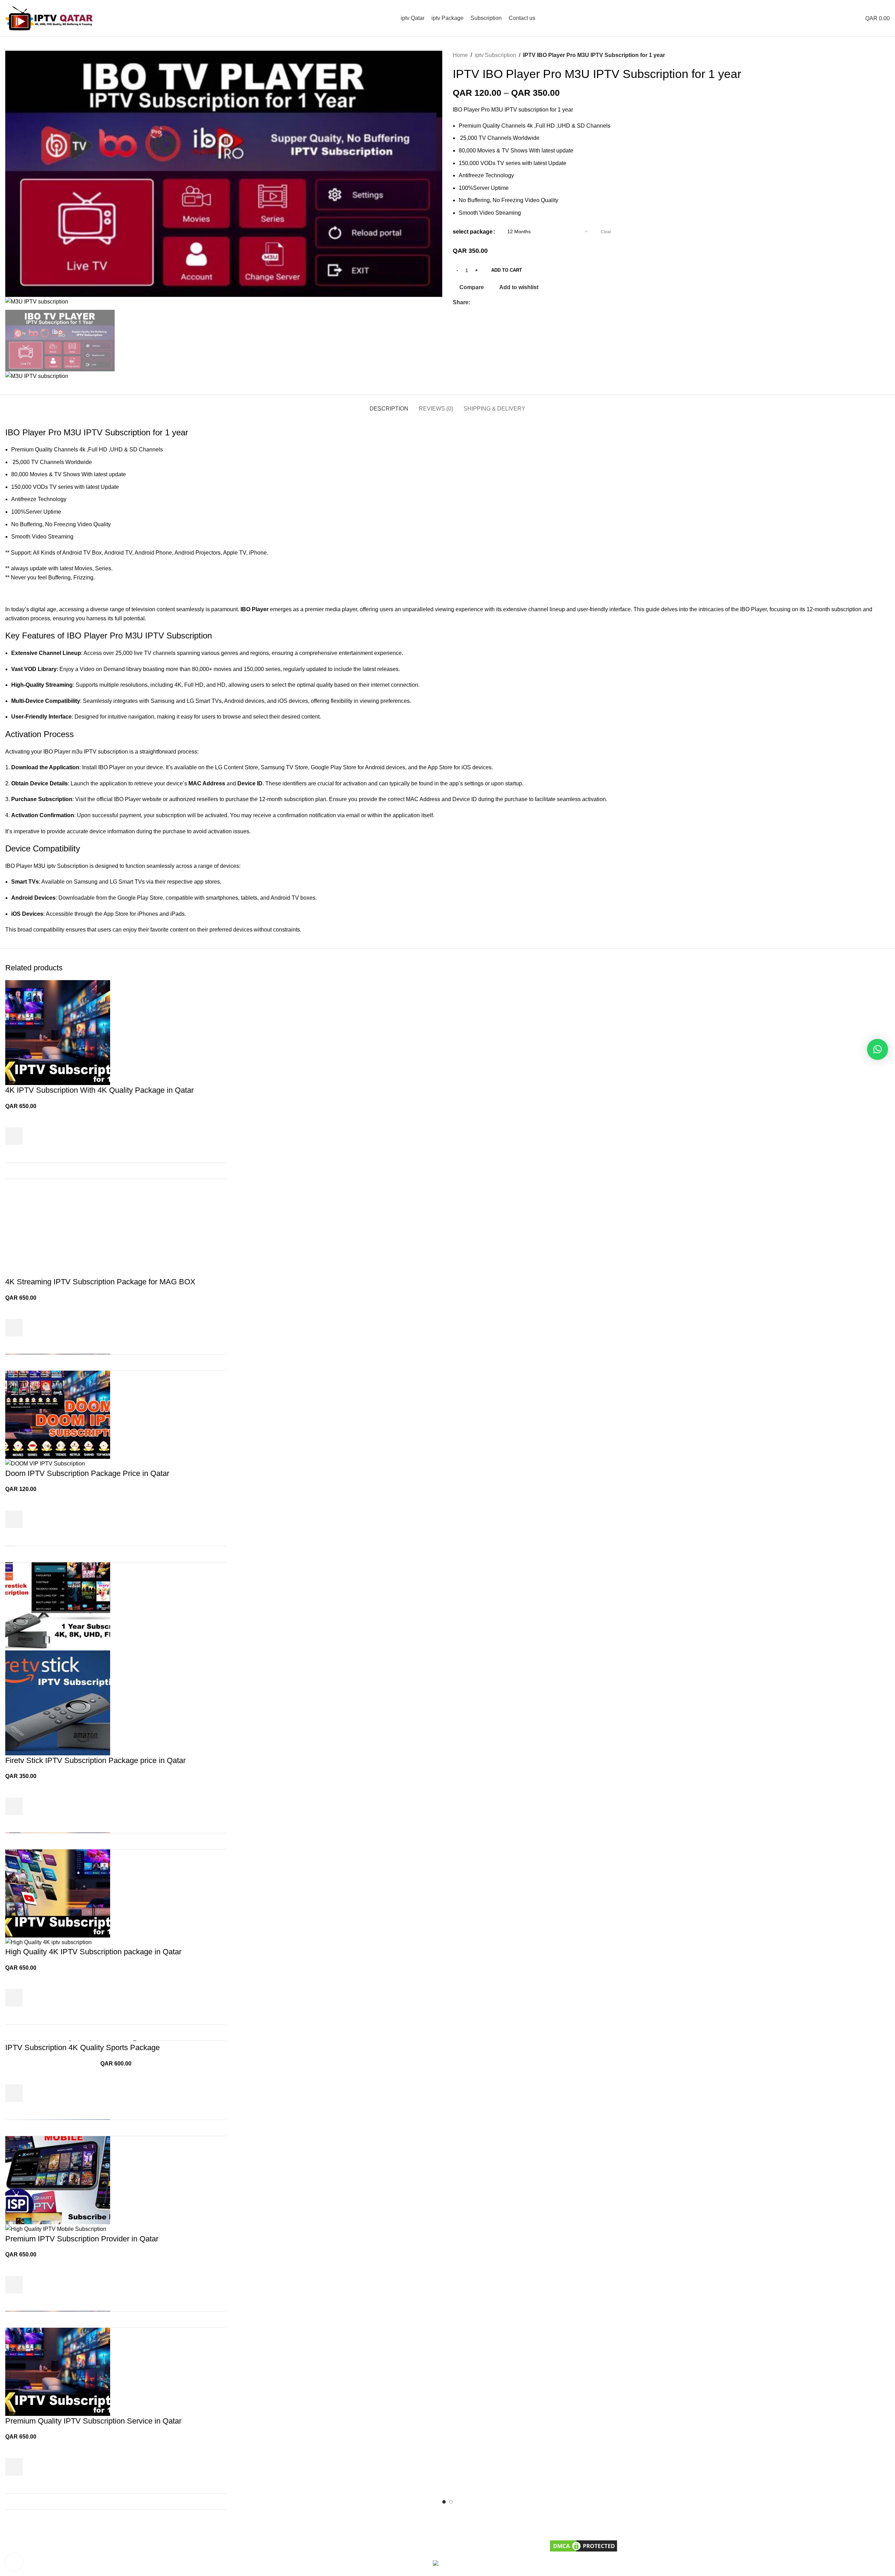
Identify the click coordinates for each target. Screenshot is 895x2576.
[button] (878, 1049)
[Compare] (217, 1171)
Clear (606, 232)
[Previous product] (872, 55)
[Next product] (886, 55)
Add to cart (507, 270)
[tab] (389, 405)
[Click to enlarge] (14, 2562)
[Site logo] (49, 18)
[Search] (845, 18)
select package (473, 232)
